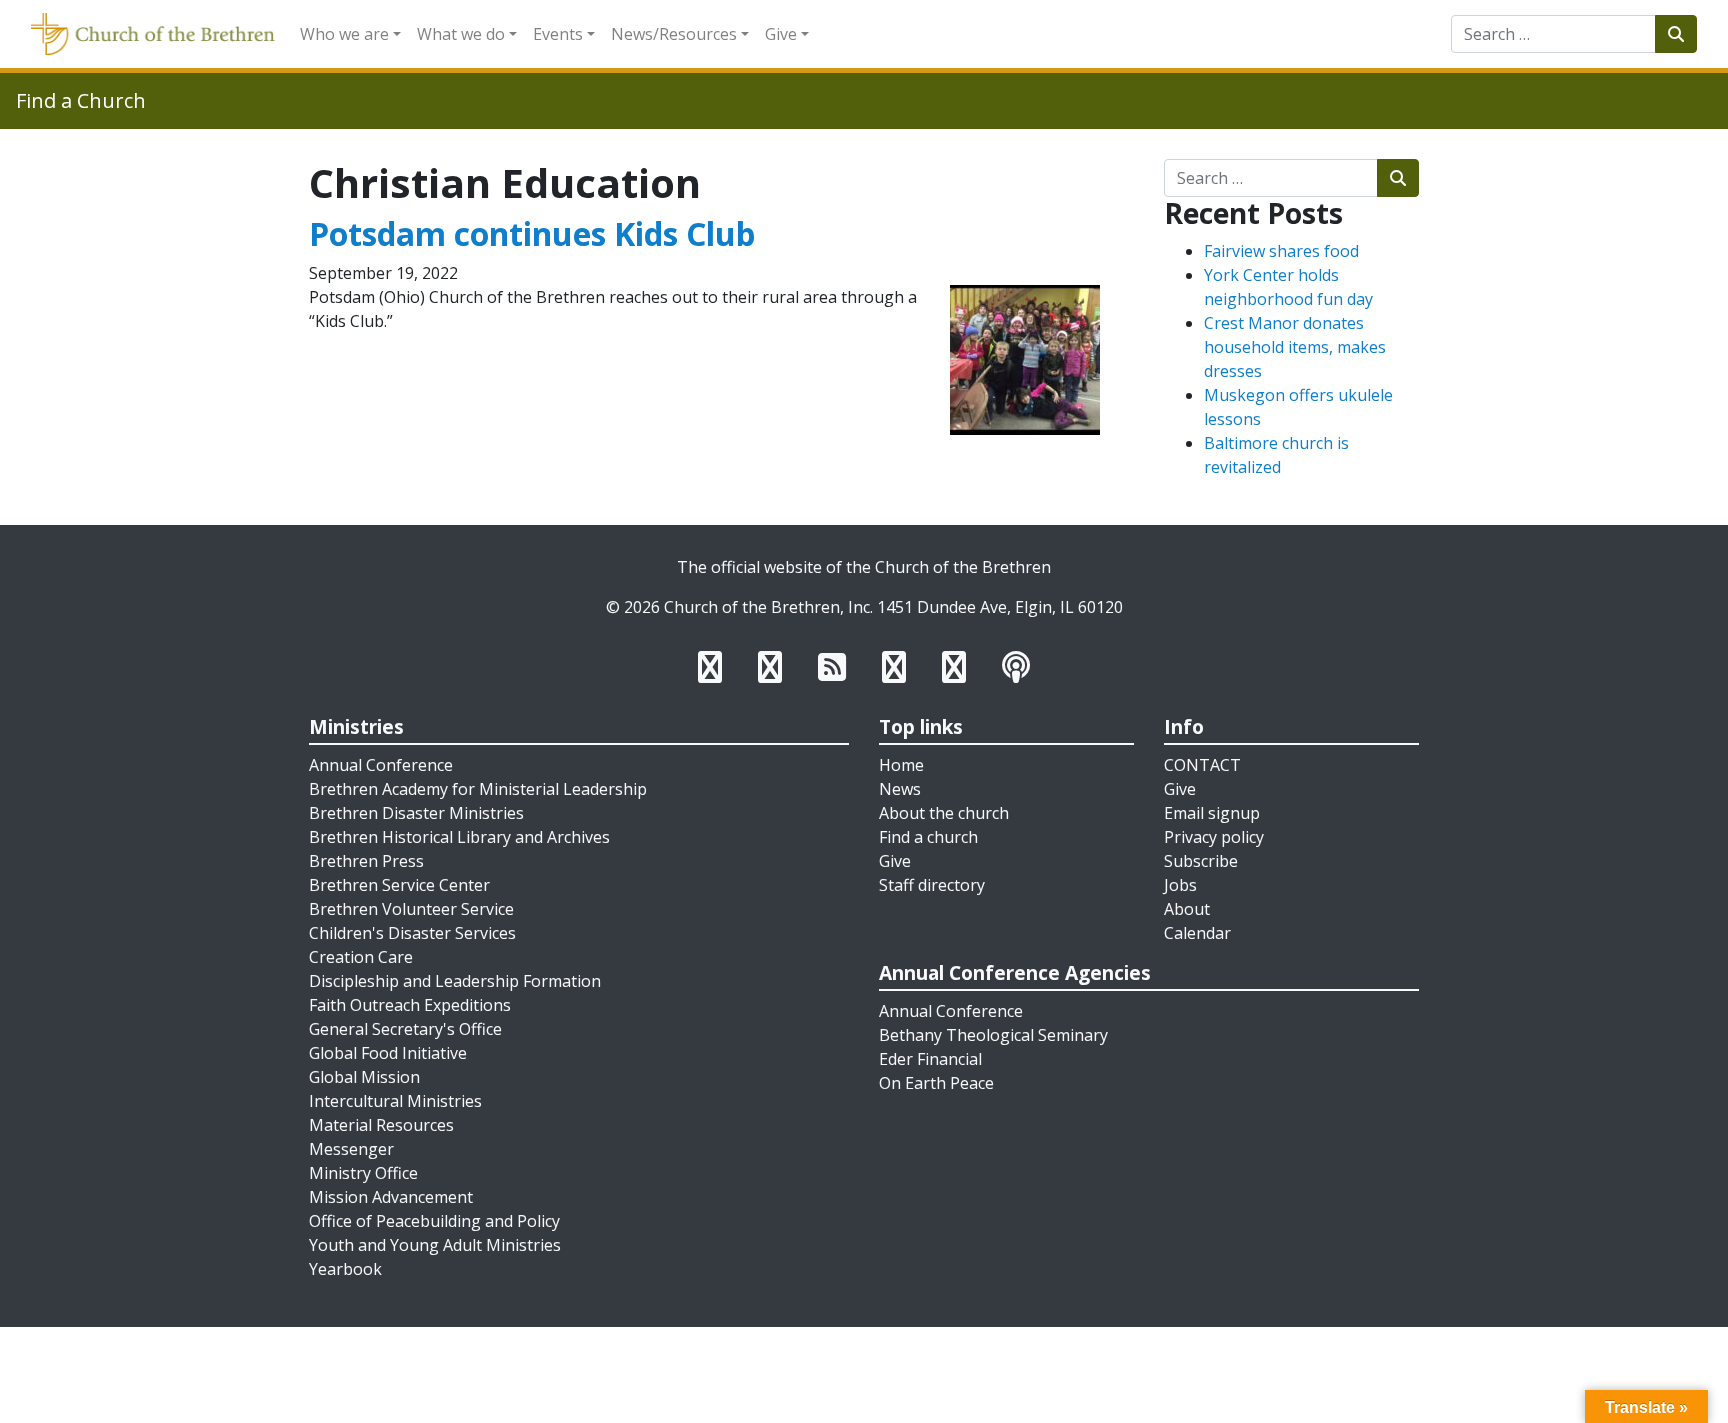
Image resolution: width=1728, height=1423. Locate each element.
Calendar (1197, 933)
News (900, 789)
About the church (944, 813)
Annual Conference (381, 765)
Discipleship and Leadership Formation (455, 981)
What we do (461, 34)
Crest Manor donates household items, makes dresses (1295, 347)
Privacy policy (1214, 837)
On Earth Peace (936, 1083)
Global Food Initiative (388, 1053)
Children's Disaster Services (412, 933)
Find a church (928, 837)
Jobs (1180, 885)
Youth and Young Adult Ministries (435, 1245)
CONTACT (1202, 765)
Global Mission (364, 1077)
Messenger (351, 1149)
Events (558, 34)
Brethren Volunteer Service (411, 909)
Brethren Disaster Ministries (416, 813)
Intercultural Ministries (395, 1101)
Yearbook (345, 1269)
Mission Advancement (391, 1197)
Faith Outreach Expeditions (410, 1005)
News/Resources (674, 34)
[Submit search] (1676, 34)
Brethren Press (366, 861)
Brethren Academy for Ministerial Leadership (478, 789)
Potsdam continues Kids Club (532, 233)
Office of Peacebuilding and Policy (434, 1221)
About (1187, 909)
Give (781, 34)
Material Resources (381, 1125)
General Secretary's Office (405, 1029)
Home (901, 765)
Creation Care (361, 957)
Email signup (1212, 813)
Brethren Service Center (399, 885)
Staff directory (932, 885)
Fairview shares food (1281, 251)
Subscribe (1201, 861)
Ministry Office (363, 1173)
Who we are (344, 34)
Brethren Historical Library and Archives (459, 837)
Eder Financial (930, 1059)
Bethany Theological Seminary (993, 1035)
